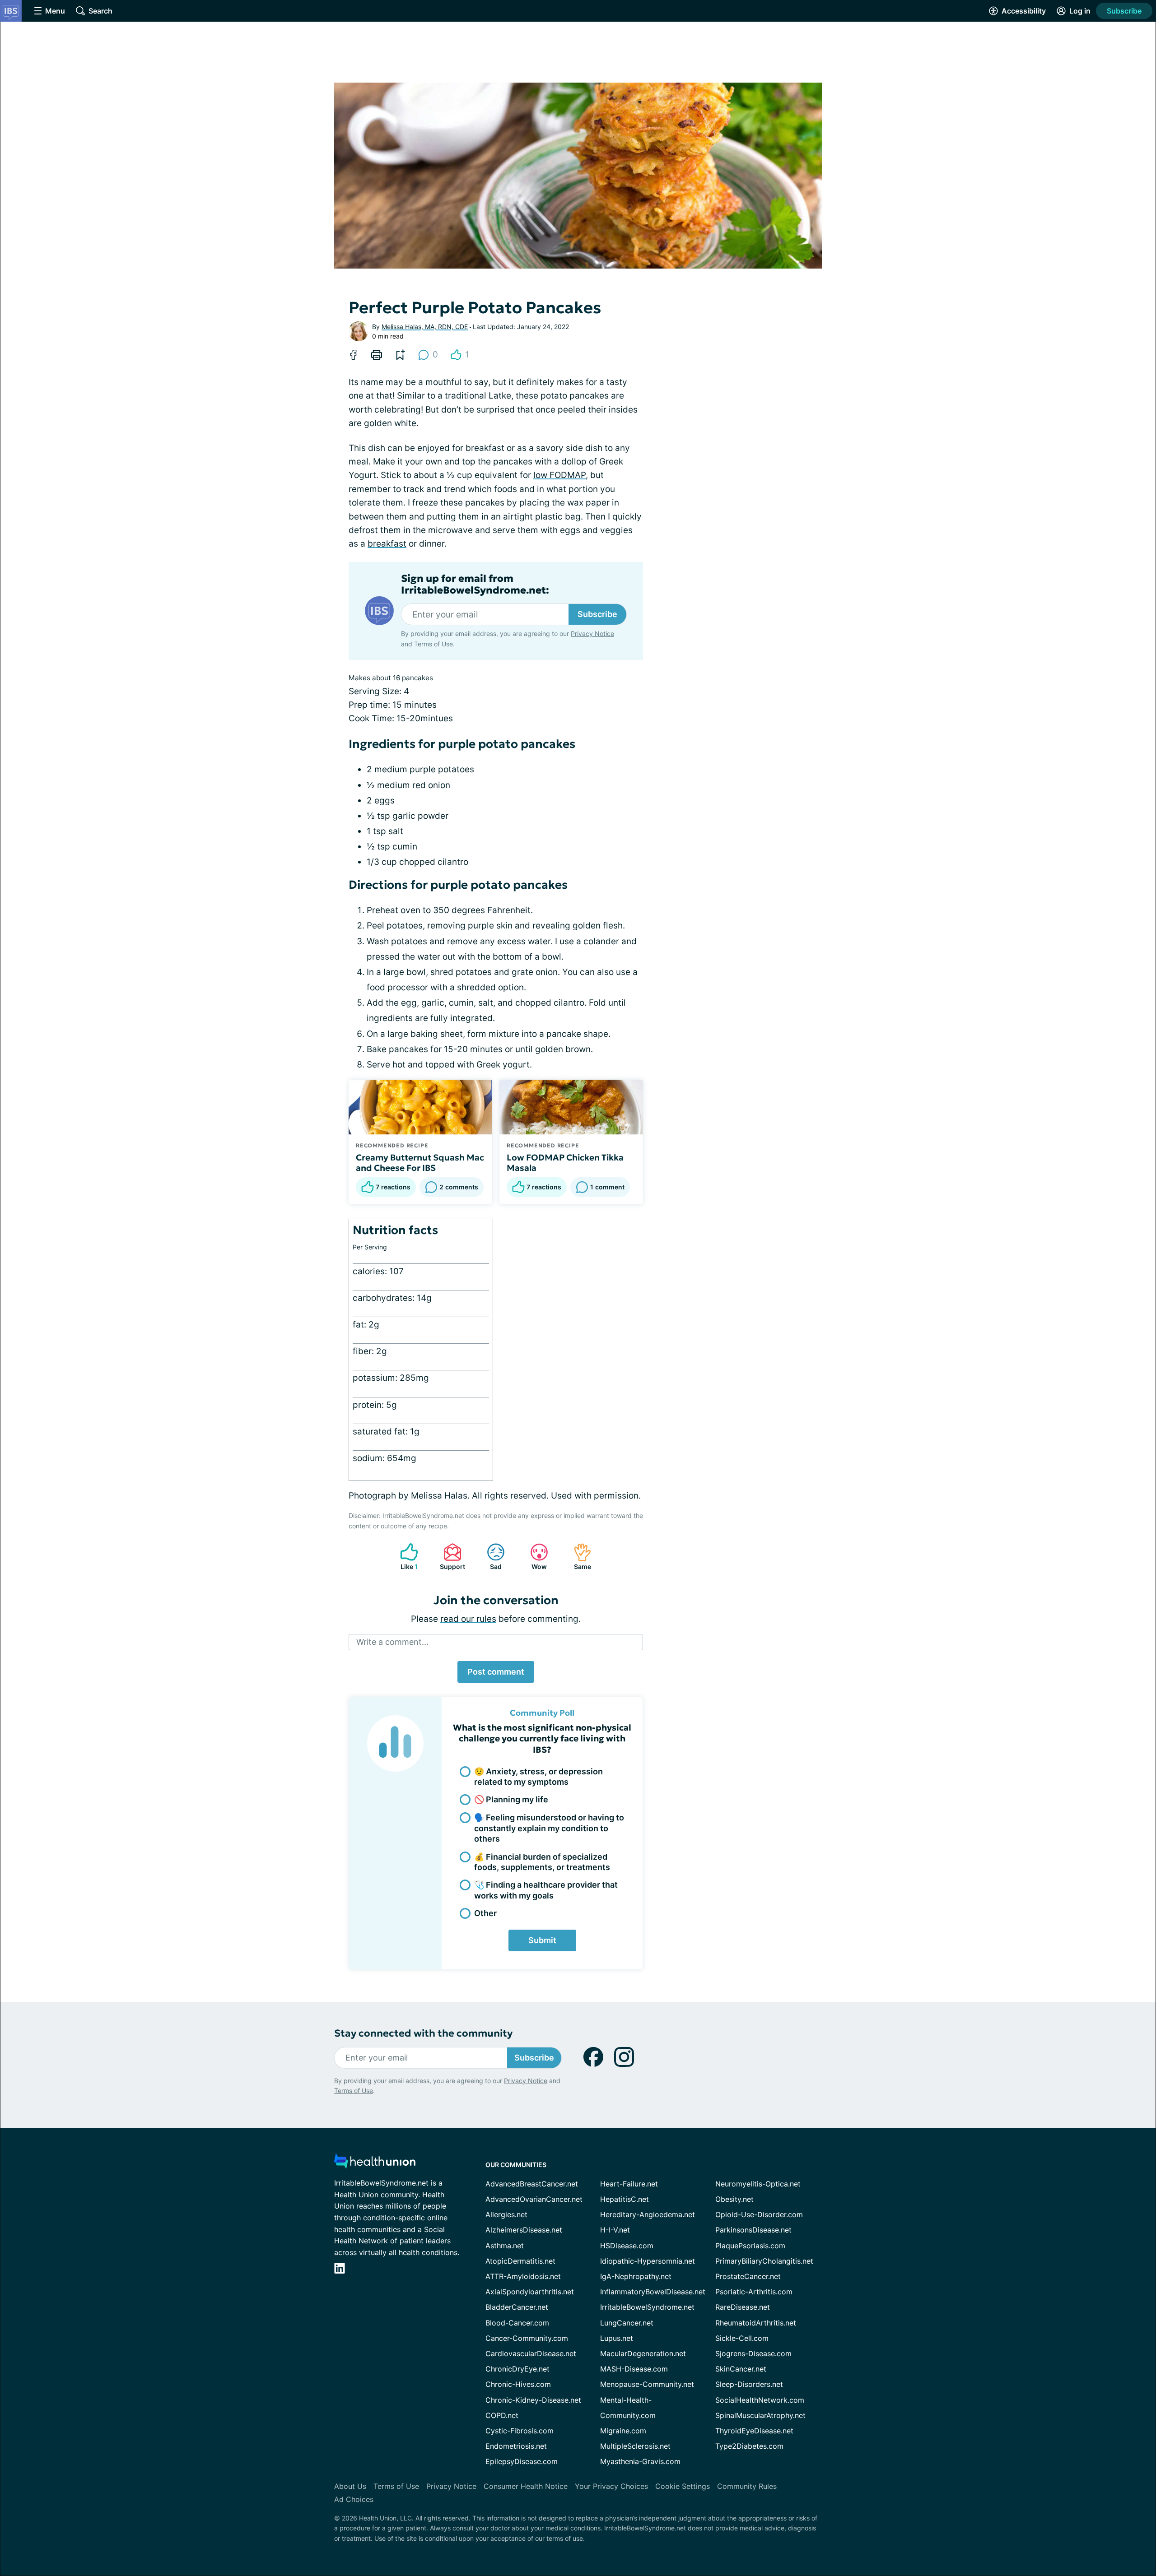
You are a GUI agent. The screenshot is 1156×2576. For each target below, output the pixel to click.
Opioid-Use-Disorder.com (759, 2214)
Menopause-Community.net (647, 2384)
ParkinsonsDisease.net (753, 2230)
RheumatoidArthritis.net (756, 2323)
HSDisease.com (627, 2246)
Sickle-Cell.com (742, 2338)
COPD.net (502, 2415)
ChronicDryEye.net (517, 2369)
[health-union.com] (375, 2164)
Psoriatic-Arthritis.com (754, 2292)
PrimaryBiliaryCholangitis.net (764, 2261)
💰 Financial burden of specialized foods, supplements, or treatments (542, 1862)
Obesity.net (734, 2199)
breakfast (387, 544)
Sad (490, 1557)
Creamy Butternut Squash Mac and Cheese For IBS (420, 1163)
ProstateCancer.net (748, 2276)
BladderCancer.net (517, 2307)
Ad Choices (354, 2499)
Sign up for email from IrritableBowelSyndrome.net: (475, 585)
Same (578, 1557)
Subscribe (1124, 11)
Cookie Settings (683, 2486)
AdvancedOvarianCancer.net (534, 2199)
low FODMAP (559, 475)
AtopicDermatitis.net (520, 2261)
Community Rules (747, 2486)
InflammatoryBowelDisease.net (653, 2292)
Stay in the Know (916, 2464)
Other (485, 1913)
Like (404, 1557)
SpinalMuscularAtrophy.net (760, 2415)
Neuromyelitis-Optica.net (758, 2184)
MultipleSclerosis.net (635, 2446)
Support (450, 1557)
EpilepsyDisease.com (522, 2461)
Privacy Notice (1066, 2531)
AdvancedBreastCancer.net (532, 2184)
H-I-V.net (615, 2230)
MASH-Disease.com (634, 2369)
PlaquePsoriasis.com (750, 2246)
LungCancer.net (627, 2323)
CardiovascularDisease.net (531, 2353)
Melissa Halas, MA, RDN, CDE (425, 327)
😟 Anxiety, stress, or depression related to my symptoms (538, 1777)
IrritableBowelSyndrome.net (647, 2307)
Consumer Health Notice (526, 2486)
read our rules (468, 1619)
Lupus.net (617, 2338)
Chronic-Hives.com (518, 2384)
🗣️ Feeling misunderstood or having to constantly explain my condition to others (549, 1828)
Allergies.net (506, 2214)
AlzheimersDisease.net (524, 2230)
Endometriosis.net (516, 2446)
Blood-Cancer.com (517, 2323)
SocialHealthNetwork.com (760, 2400)
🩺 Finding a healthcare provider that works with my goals (546, 1890)
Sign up (1104, 2506)
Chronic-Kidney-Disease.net (533, 2400)
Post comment (496, 1672)
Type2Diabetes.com (749, 2446)
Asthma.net (505, 2246)
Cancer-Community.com (527, 2338)
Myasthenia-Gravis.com (640, 2461)
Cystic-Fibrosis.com (520, 2431)
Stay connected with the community (423, 2033)
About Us (350, 2486)
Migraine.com (623, 2431)
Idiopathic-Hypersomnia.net (648, 2261)
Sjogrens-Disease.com (753, 2353)
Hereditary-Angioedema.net (648, 2214)
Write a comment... (392, 1642)
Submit (542, 1940)
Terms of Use (433, 644)
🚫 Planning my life (511, 1799)
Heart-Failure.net (629, 2184)
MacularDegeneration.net (643, 2353)
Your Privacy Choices (611, 2486)
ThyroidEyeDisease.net (754, 2431)
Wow (534, 1557)
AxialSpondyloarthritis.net (530, 2292)
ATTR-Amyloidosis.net (523, 2276)
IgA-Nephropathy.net (636, 2276)
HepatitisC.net (625, 2199)
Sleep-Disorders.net (749, 2384)
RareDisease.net (743, 2307)
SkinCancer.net (741, 2369)
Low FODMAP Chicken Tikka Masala (565, 1163)
